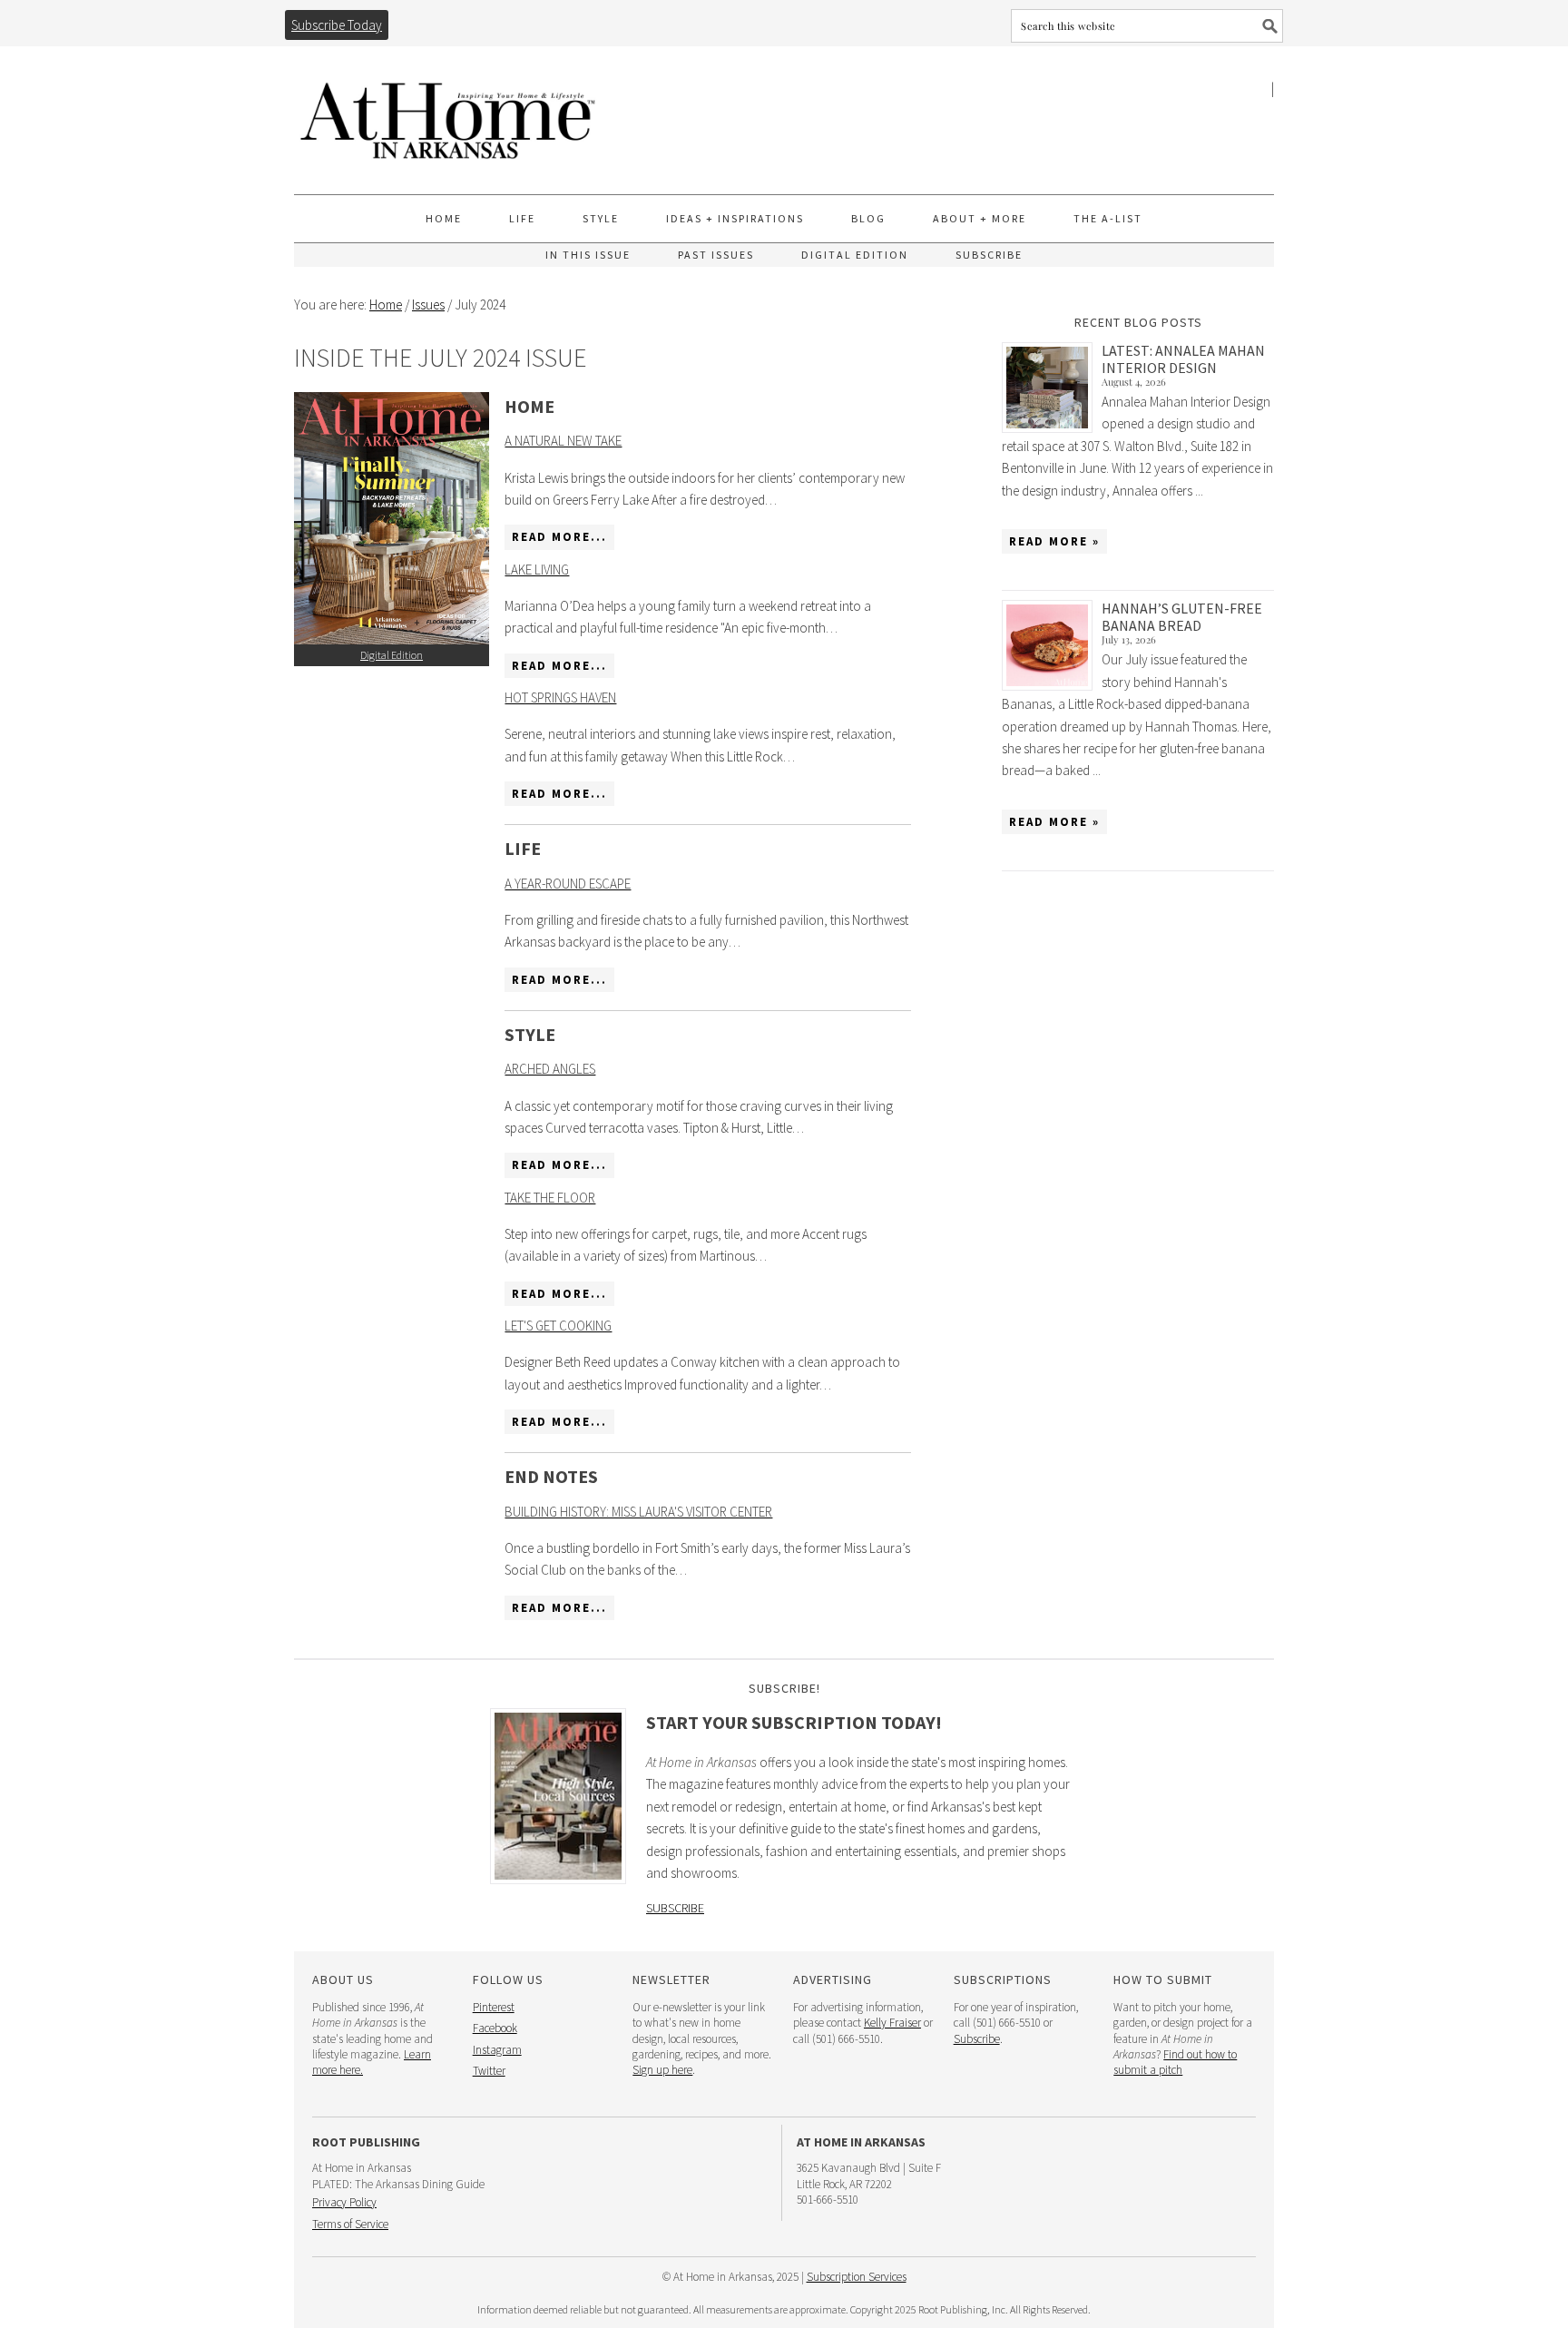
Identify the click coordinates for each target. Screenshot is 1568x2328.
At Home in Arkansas (448, 112)
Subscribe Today (337, 25)
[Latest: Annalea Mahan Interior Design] (1052, 388)
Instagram (497, 2050)
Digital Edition (392, 655)
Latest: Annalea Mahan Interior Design (1183, 359)
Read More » (1054, 541)
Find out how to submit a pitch (1175, 2062)
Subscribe (675, 1908)
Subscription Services (857, 2277)
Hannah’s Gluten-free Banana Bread (1182, 617)
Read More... (559, 537)
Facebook (495, 2028)
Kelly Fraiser (892, 2023)
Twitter (489, 2071)
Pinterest (494, 2007)
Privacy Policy (344, 2202)
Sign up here (662, 2070)
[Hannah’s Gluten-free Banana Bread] (1052, 645)
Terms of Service (350, 2224)
